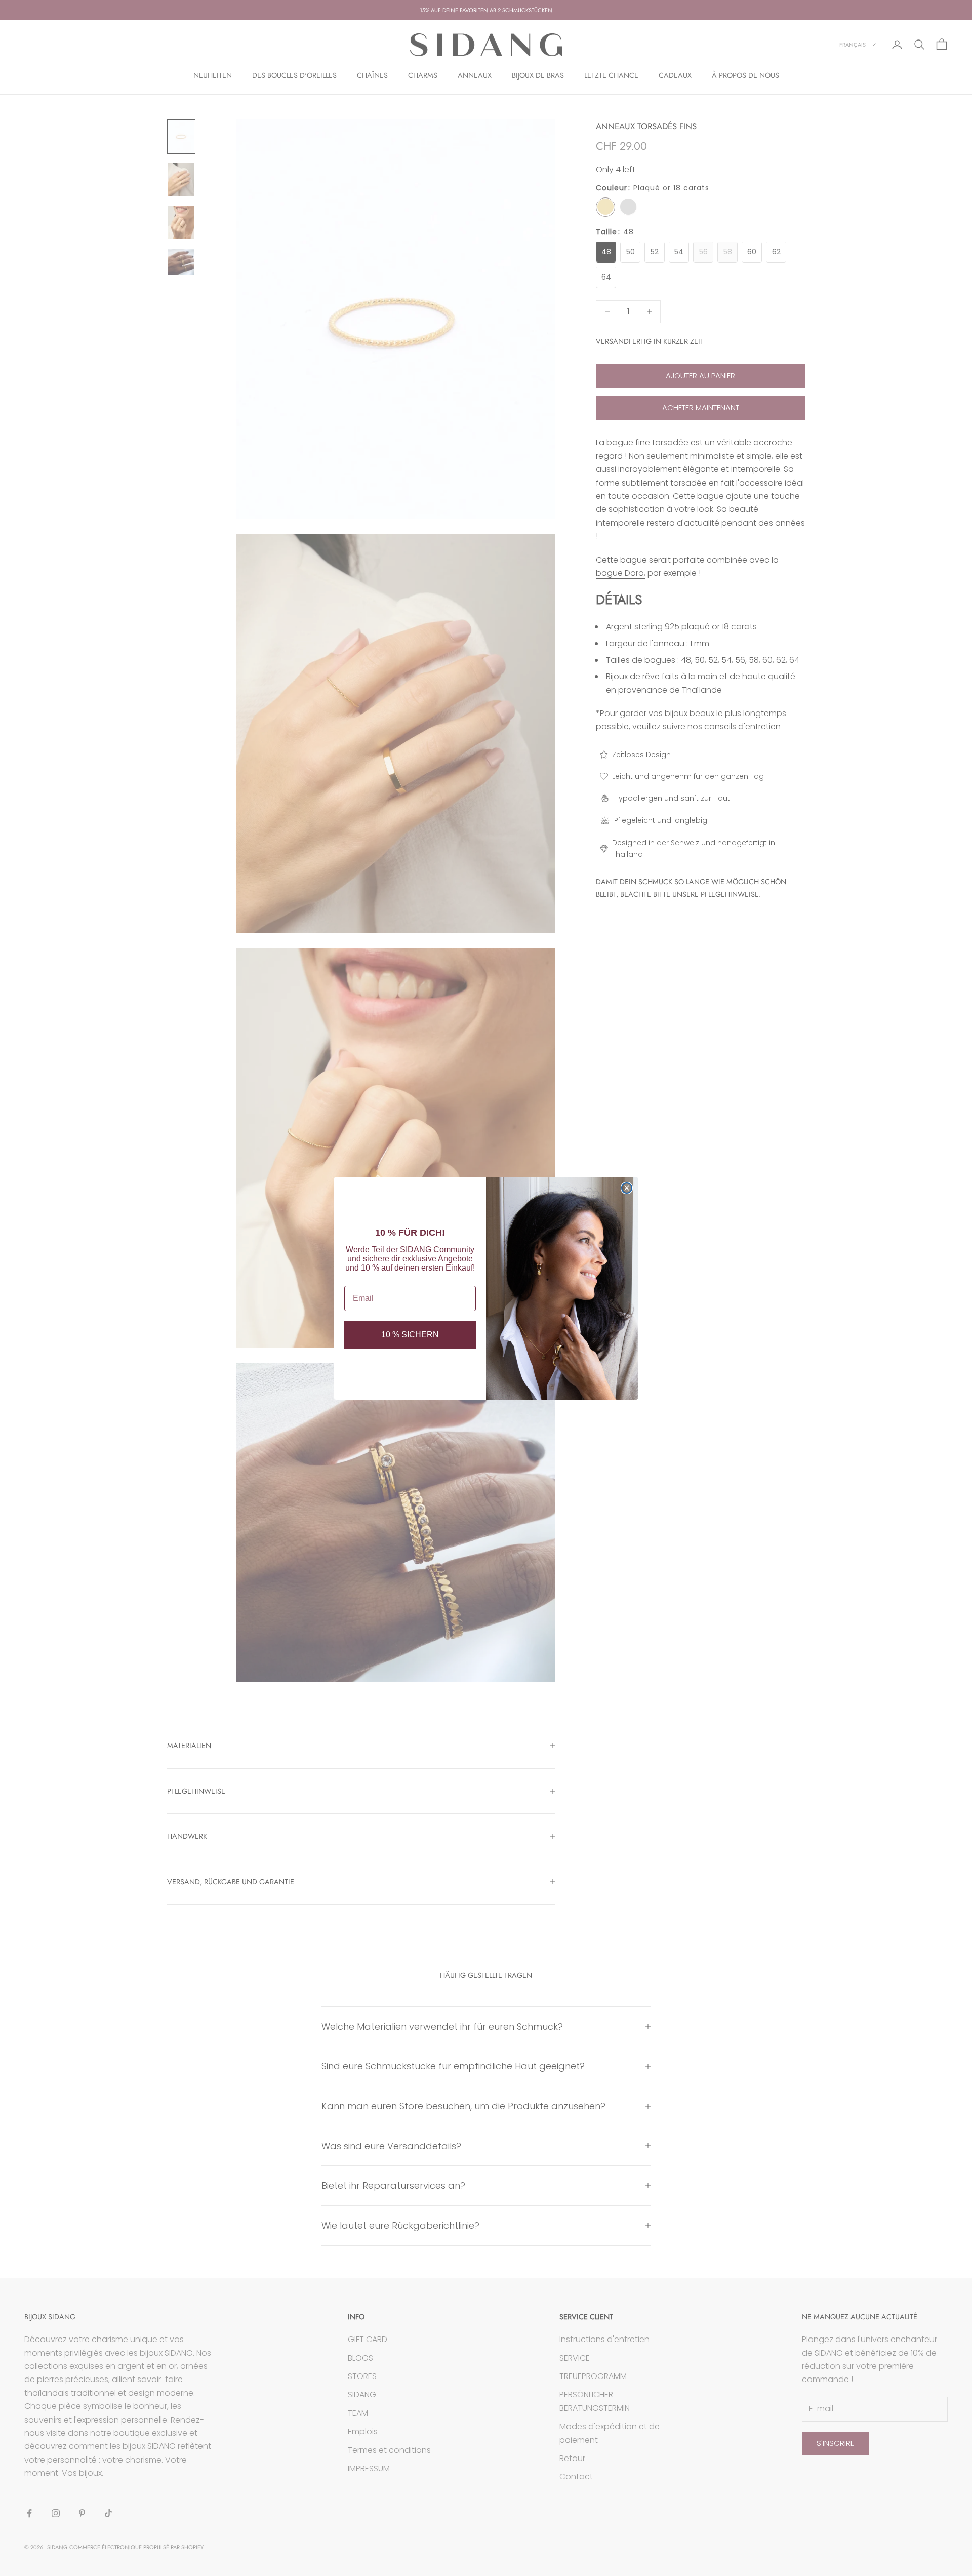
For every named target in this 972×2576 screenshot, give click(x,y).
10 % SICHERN (410, 1335)
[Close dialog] (627, 1188)
